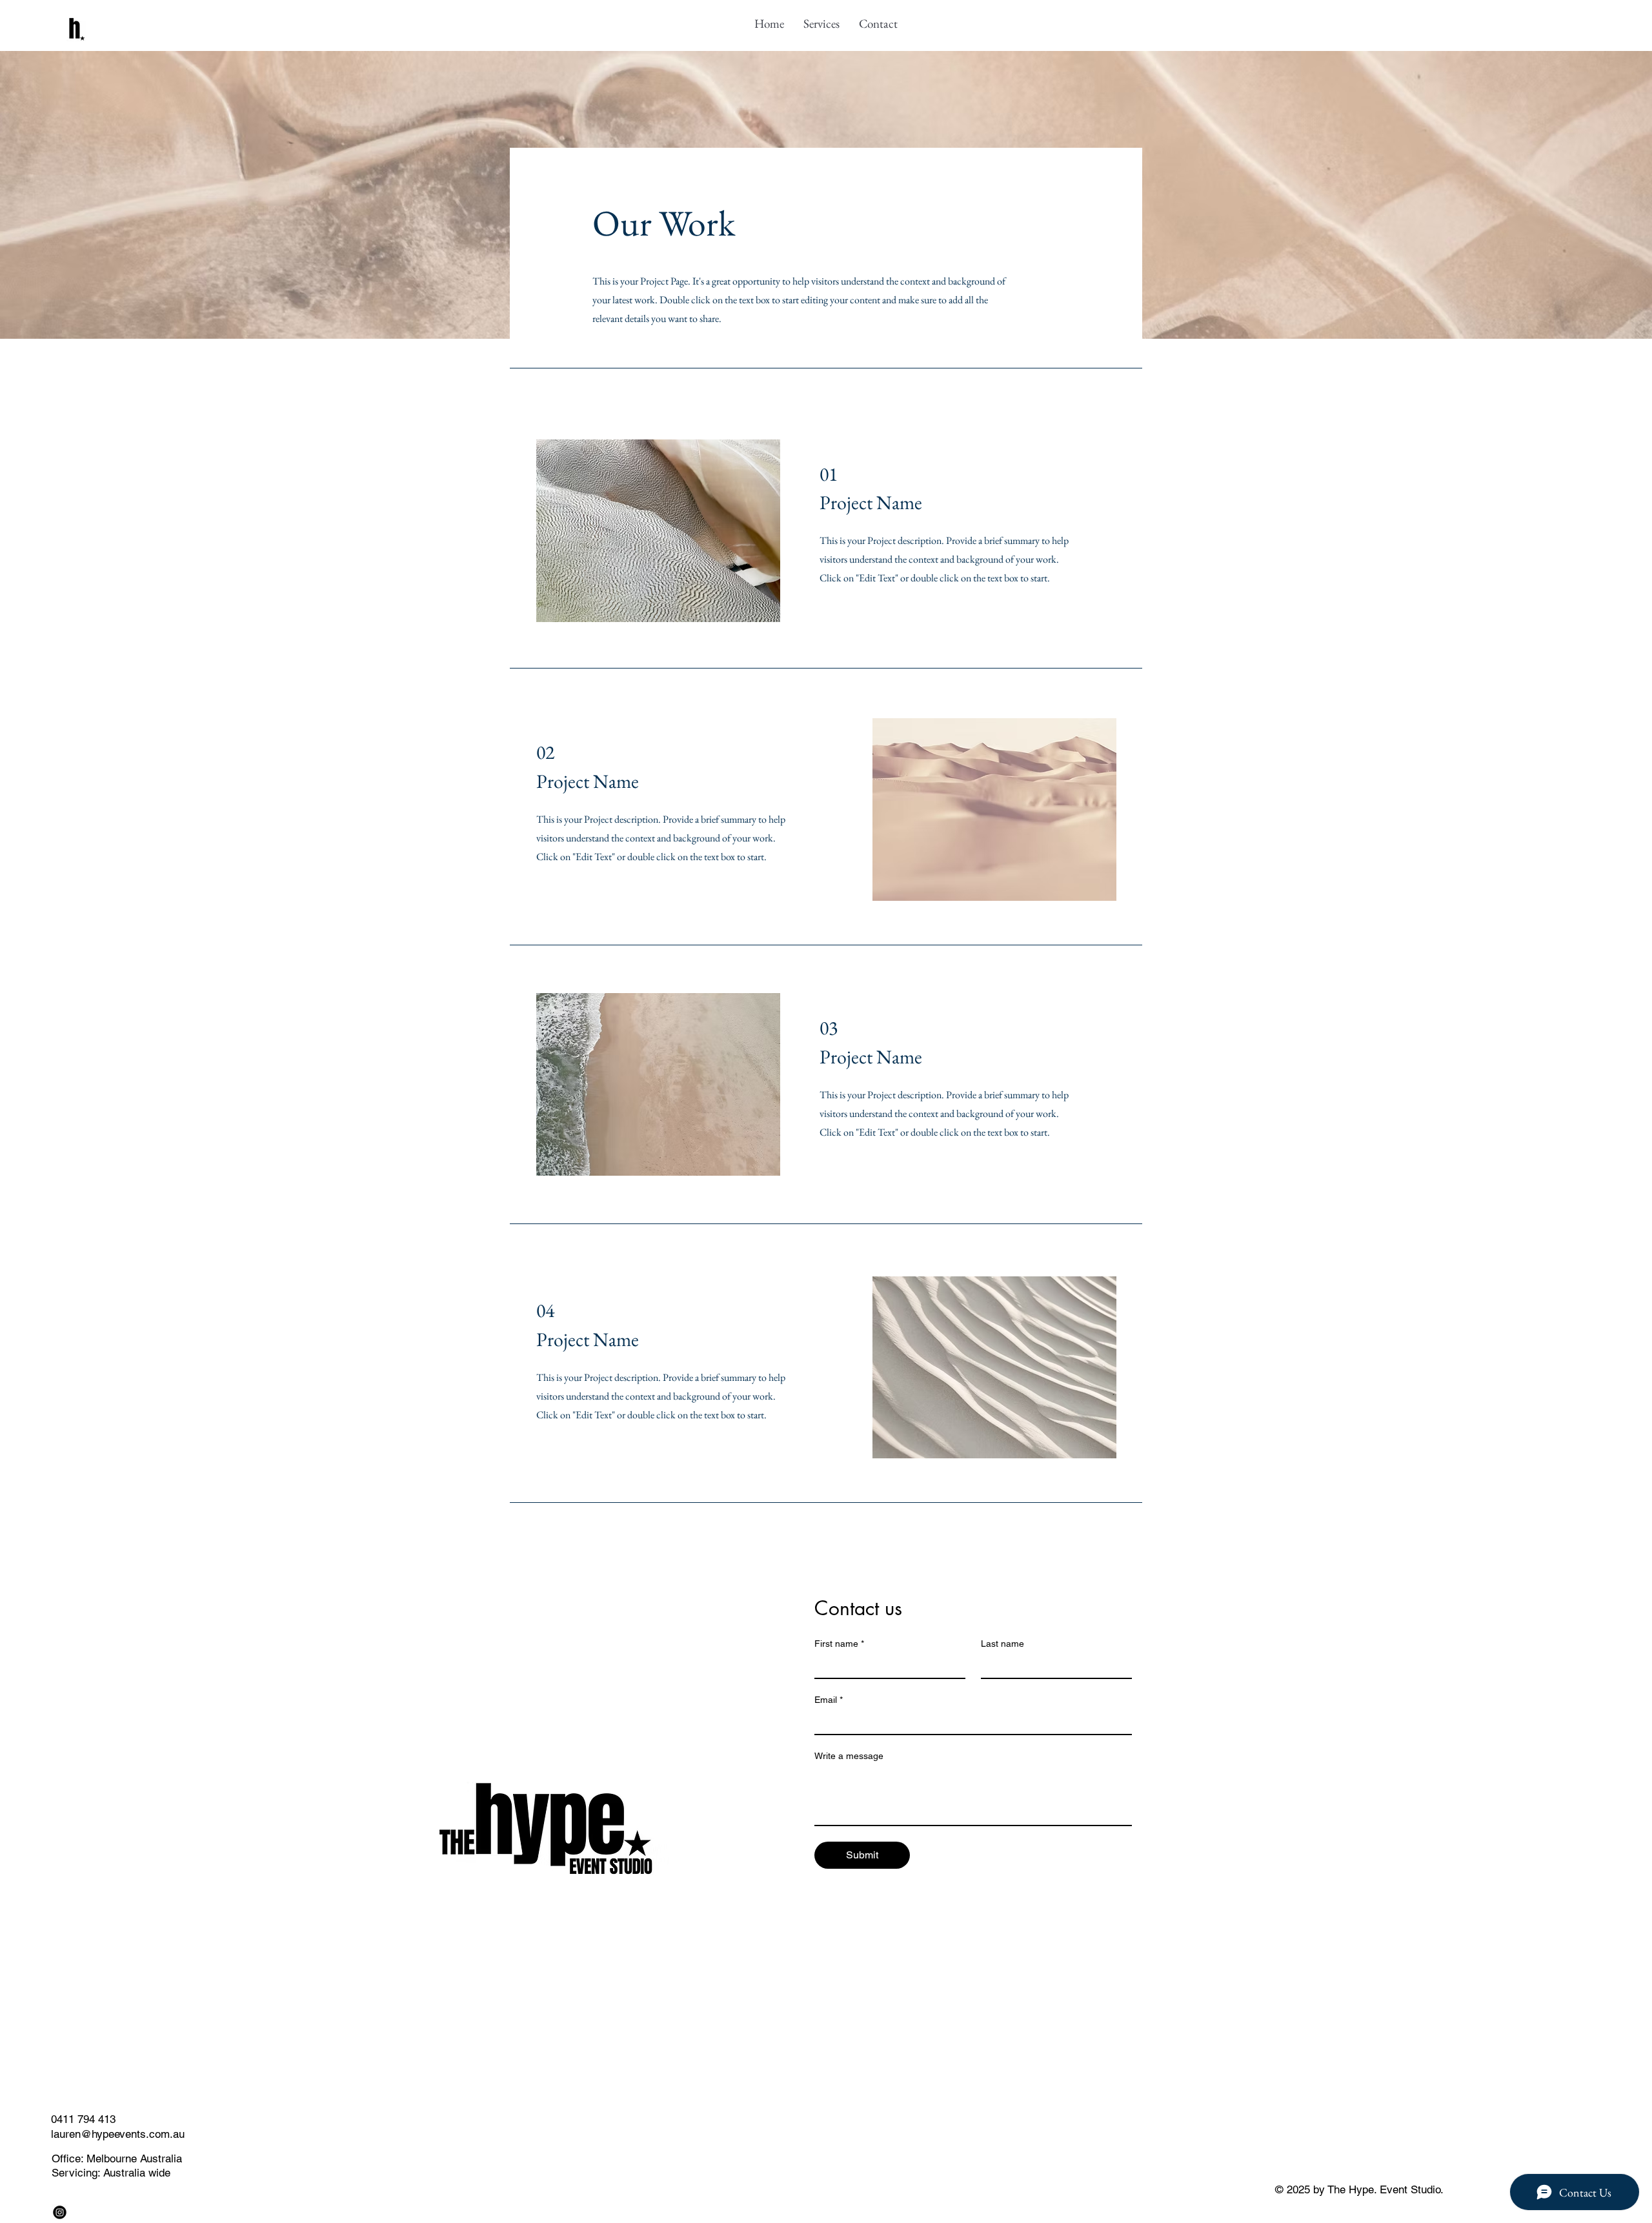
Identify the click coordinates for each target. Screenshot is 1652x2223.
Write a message (849, 1756)
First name (839, 1644)
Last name (1002, 1644)
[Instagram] (60, 2212)
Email (829, 1700)
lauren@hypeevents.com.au (118, 2134)
